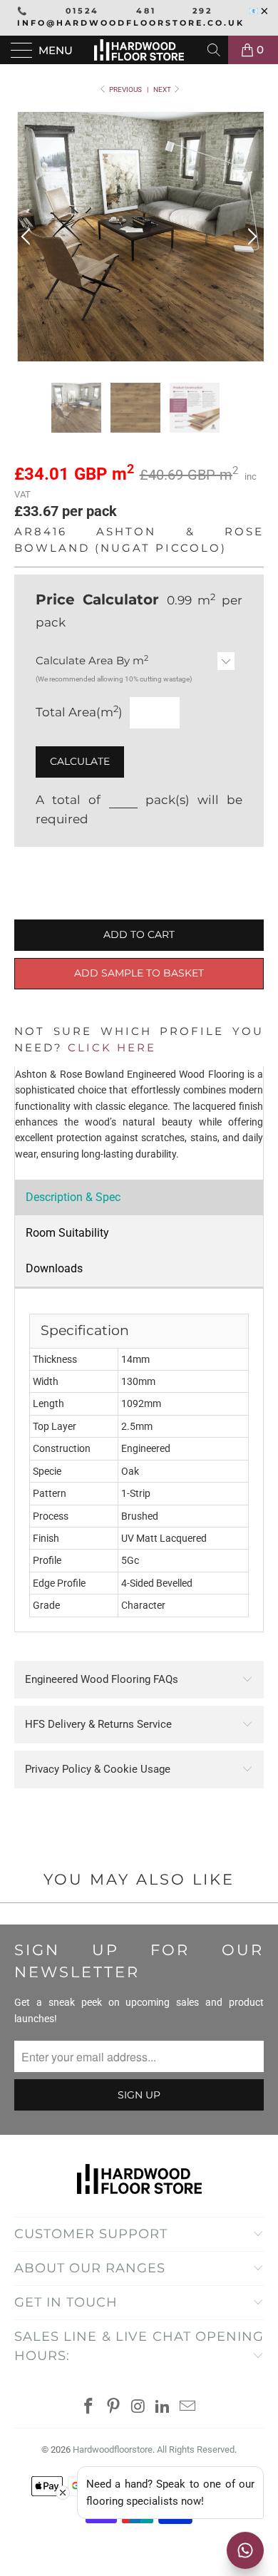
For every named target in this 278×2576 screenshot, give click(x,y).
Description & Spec (73, 1197)
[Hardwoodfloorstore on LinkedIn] (163, 2407)
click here (112, 1047)
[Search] (215, 50)
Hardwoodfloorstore (113, 2449)
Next (163, 89)
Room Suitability (67, 1233)
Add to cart (139, 934)
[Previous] (28, 237)
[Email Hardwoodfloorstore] (188, 2407)
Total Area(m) (79, 712)
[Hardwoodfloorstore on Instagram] (138, 2407)
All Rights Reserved (196, 2449)
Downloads (54, 1268)
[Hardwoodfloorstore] (139, 50)
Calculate (80, 761)
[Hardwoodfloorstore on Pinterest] (113, 2407)
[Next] (250, 237)
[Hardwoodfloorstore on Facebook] (89, 2407)
